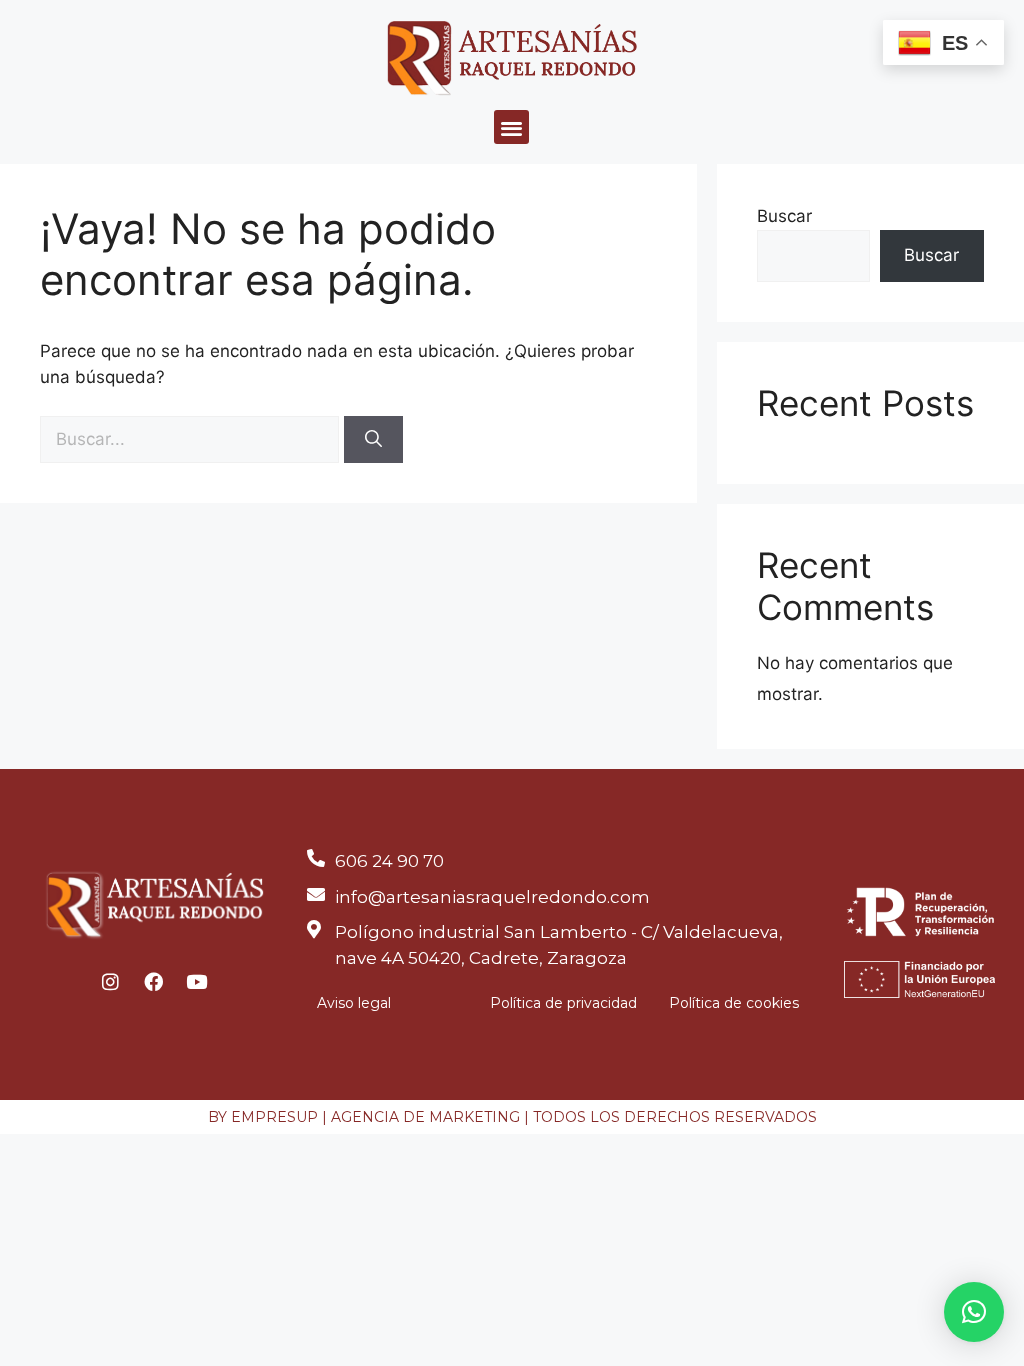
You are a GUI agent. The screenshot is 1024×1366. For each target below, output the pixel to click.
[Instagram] (111, 981)
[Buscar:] (192, 439)
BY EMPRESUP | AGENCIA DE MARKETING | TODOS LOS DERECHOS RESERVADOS (512, 1117)
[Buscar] (373, 440)
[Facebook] (154, 981)
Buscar (784, 216)
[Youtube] (197, 981)
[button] (511, 127)
